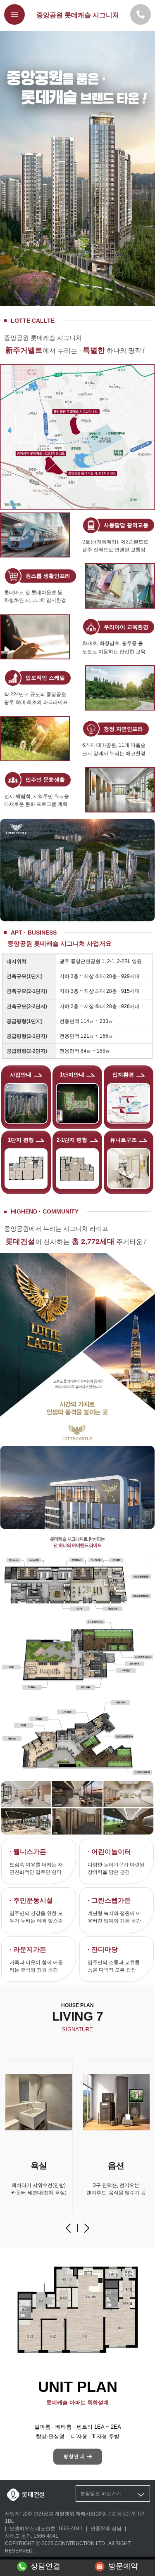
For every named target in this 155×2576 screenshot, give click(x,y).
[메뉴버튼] (14, 14)
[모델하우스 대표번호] (141, 14)
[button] (68, 2228)
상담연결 (45, 2566)
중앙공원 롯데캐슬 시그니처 (78, 15)
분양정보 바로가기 (101, 2493)
